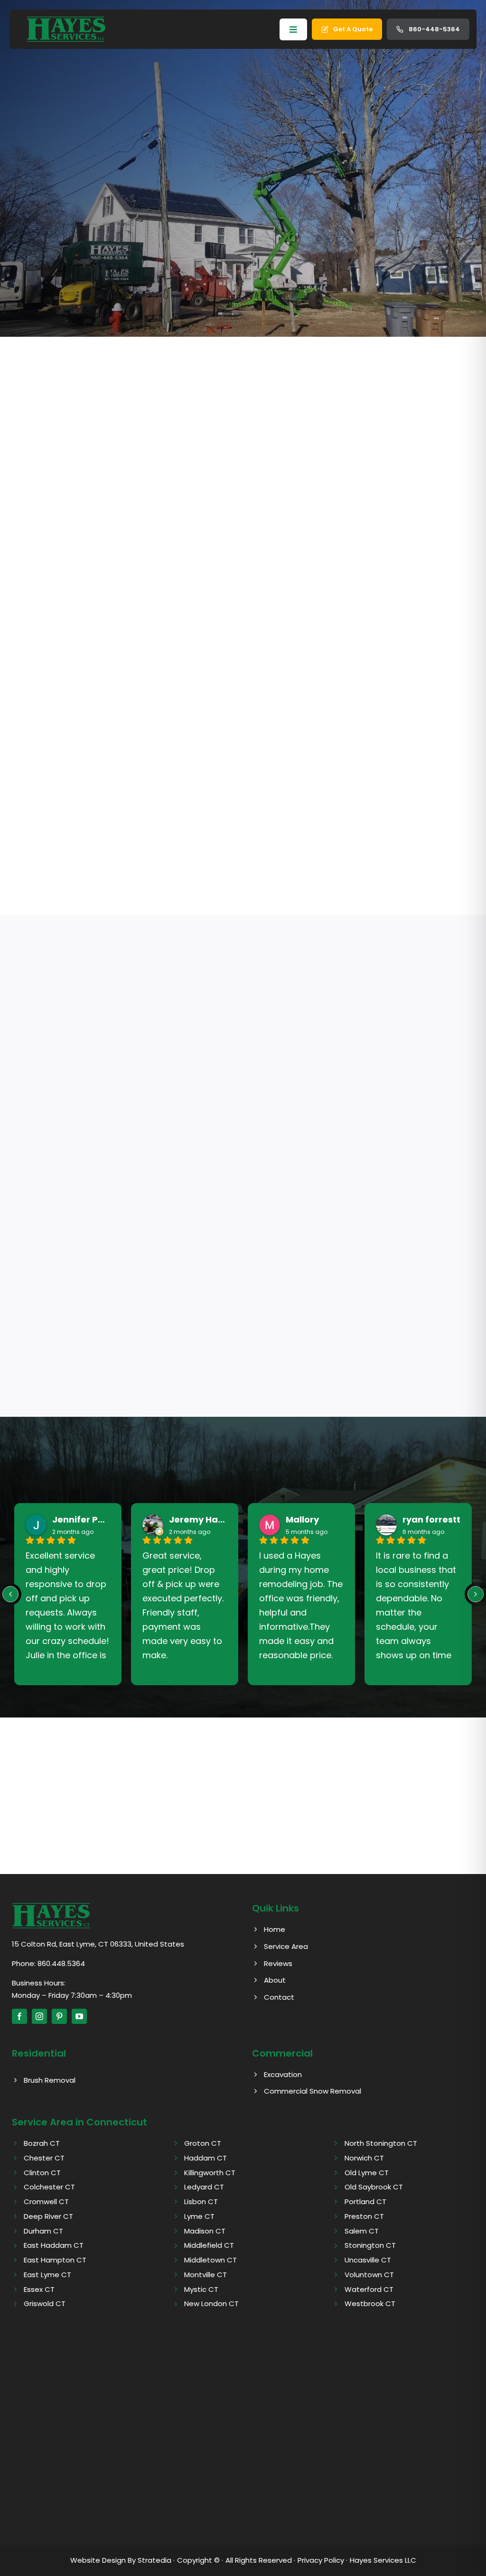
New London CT (211, 2304)
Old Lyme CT (367, 2173)
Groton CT (203, 2143)
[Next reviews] (476, 1594)
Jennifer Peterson (81, 1520)
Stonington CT (370, 2245)
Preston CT (364, 2216)
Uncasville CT (368, 2260)
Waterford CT (369, 2289)
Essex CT (39, 2289)
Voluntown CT (369, 2275)
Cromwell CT (46, 2202)
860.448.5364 (61, 1963)
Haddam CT (206, 2158)
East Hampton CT (55, 2260)
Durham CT (43, 2231)
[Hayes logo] (51, 1906)
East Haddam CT (54, 2245)
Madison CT (205, 2231)
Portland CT (365, 2202)
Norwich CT (364, 2158)
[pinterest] (59, 2016)
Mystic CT (201, 2289)
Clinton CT (42, 2173)
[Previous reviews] (10, 1594)
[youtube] (79, 2016)
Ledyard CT (204, 2187)
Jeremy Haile (198, 1520)
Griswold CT (45, 2304)
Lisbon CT (201, 2202)
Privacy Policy (321, 2560)
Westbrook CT (370, 2304)
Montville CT (206, 2275)
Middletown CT (210, 2260)
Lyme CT (199, 2216)
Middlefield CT (209, 2245)
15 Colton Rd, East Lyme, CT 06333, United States (98, 1944)
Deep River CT (48, 2216)
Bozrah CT (42, 2143)
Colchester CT (49, 2187)
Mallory (302, 1520)
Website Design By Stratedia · (122, 2560)
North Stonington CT (381, 2143)
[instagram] (39, 2016)
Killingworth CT (210, 2173)
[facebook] (19, 2016)
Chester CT (44, 2158)
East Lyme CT (47, 2275)
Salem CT (362, 2231)
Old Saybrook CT (374, 2187)
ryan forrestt (431, 1520)
